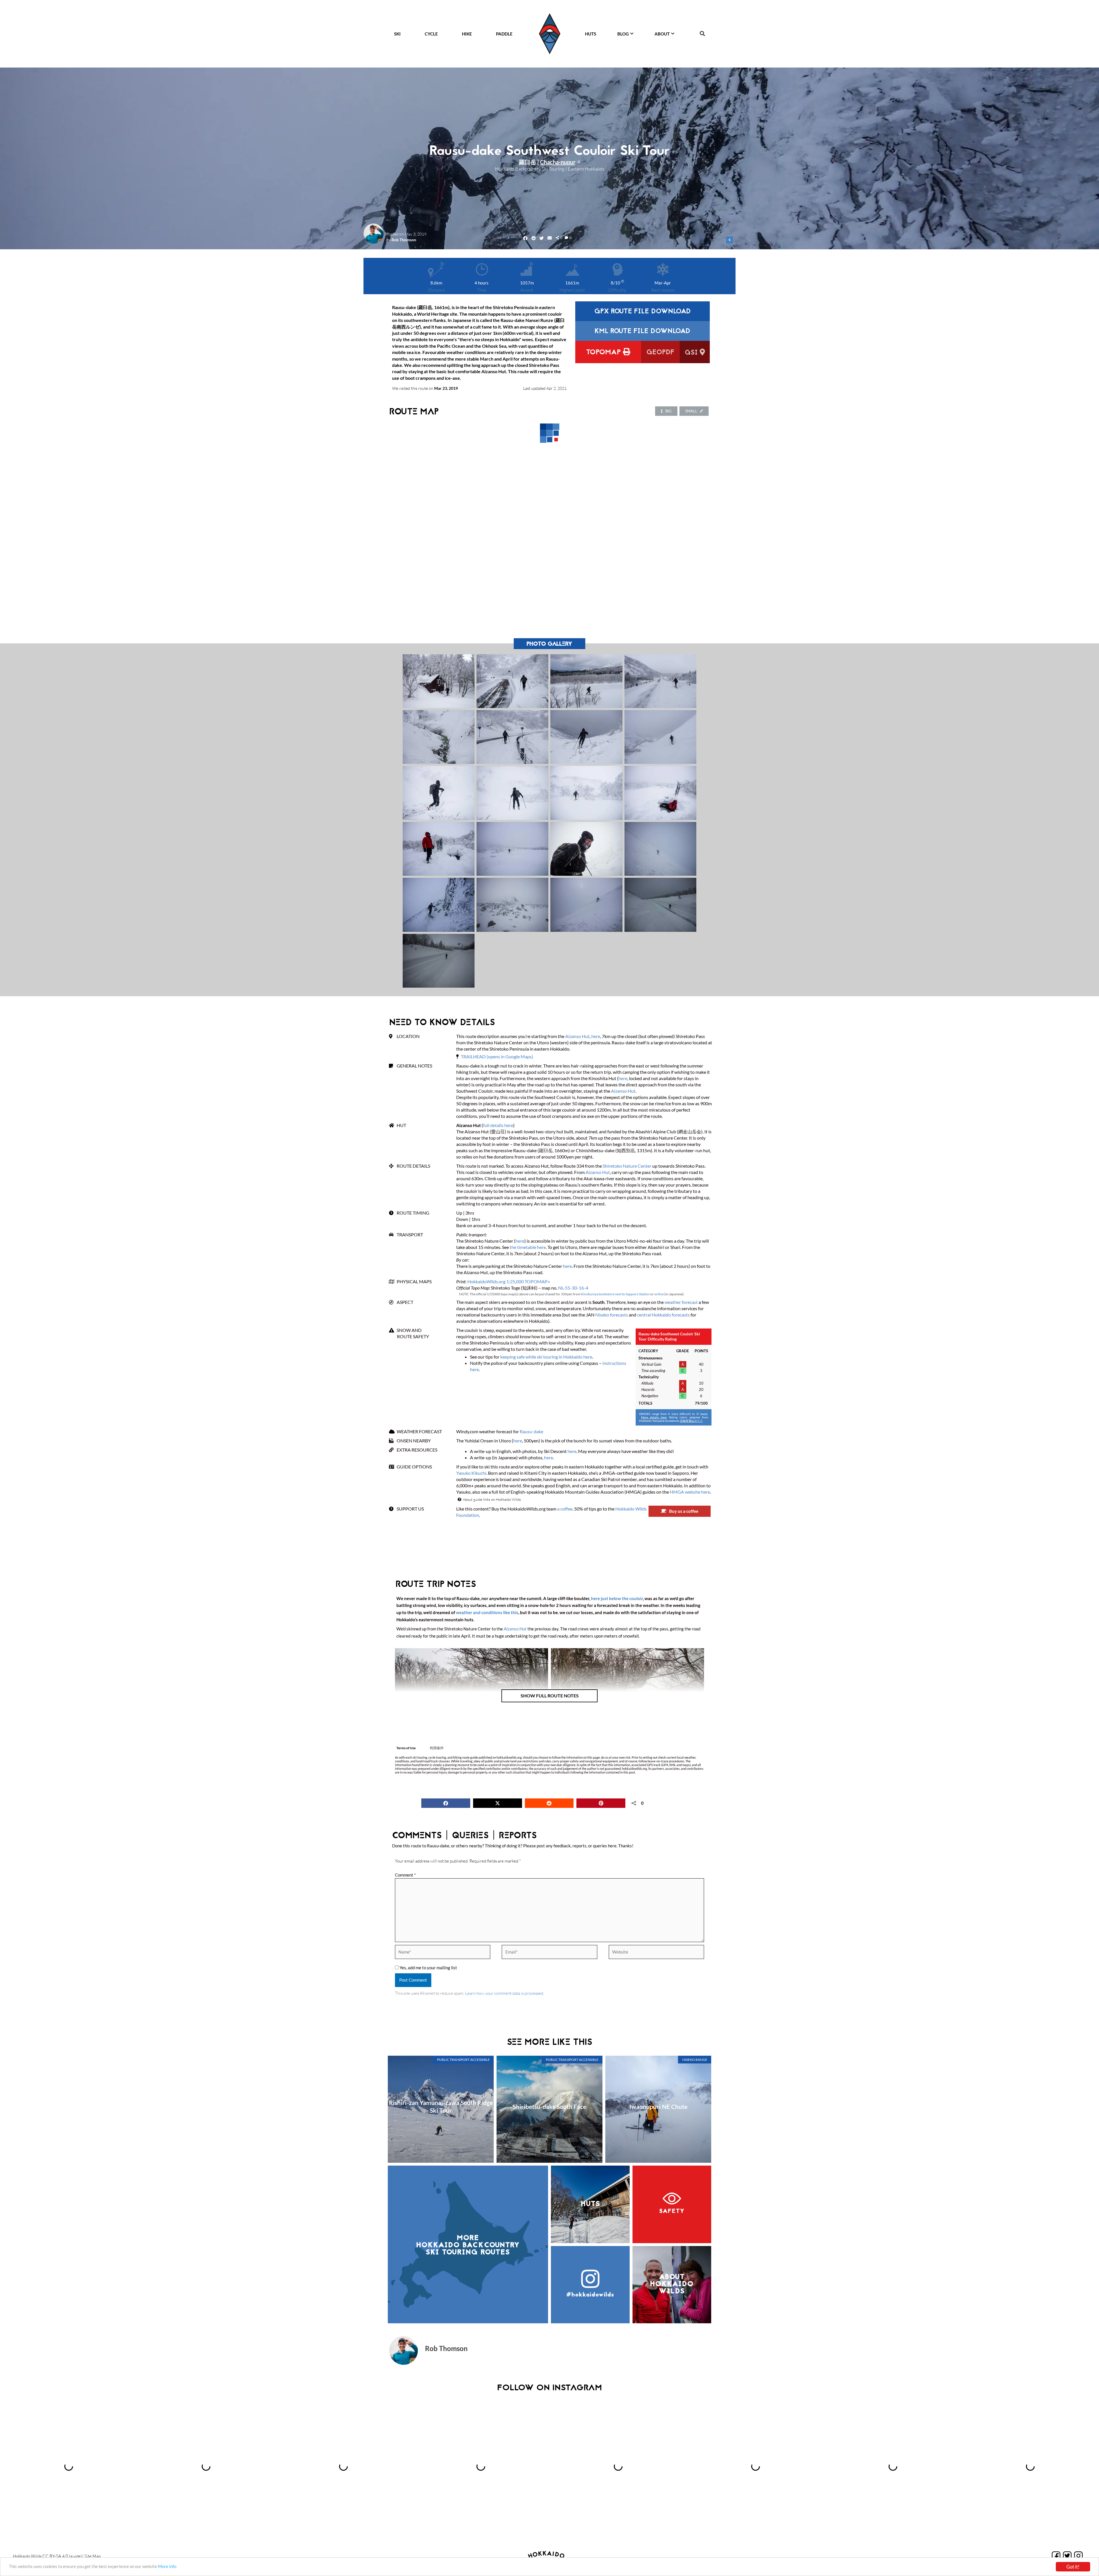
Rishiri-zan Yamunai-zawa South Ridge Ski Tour (441, 2106)
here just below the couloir (617, 1598)
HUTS (591, 34)
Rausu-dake (531, 1431)
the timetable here (528, 1247)
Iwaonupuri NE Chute (658, 2107)
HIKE (467, 34)
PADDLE (504, 34)
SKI (397, 34)
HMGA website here (690, 1492)
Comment (405, 1875)
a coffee (565, 1509)
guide (76, 2556)
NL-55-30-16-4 (573, 1288)
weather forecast (681, 1302)
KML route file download (642, 332)
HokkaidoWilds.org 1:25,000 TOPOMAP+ (509, 1281)
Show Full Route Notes (550, 1696)
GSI (692, 353)
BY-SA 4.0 (59, 2556)
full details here (498, 1125)
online (659, 1294)
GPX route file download (643, 312)
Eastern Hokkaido (586, 169)
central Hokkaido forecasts (663, 1315)
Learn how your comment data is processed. (505, 1993)
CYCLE (431, 34)
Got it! (1073, 2567)
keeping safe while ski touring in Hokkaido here (546, 1357)
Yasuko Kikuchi (471, 1473)
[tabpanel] (549, 1765)
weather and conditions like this (487, 1612)
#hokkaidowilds (590, 2295)
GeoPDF (660, 353)
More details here (654, 1417)
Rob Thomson (404, 240)
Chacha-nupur (558, 162)
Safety (672, 2211)
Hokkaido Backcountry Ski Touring (530, 169)
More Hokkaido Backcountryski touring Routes (468, 2245)
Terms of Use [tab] (406, 1748)
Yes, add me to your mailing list (428, 1968)
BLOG (623, 34)
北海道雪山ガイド (691, 1421)
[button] (702, 34)
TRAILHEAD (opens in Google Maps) (497, 1056)
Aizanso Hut (577, 1036)
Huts (590, 2204)
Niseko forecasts (612, 1315)
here (596, 1036)
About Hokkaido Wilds (672, 2284)
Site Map (93, 2556)
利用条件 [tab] (437, 1748)
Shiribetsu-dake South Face (549, 2107)
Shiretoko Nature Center (627, 1166)
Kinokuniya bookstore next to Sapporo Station (615, 1294)
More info (167, 2566)
